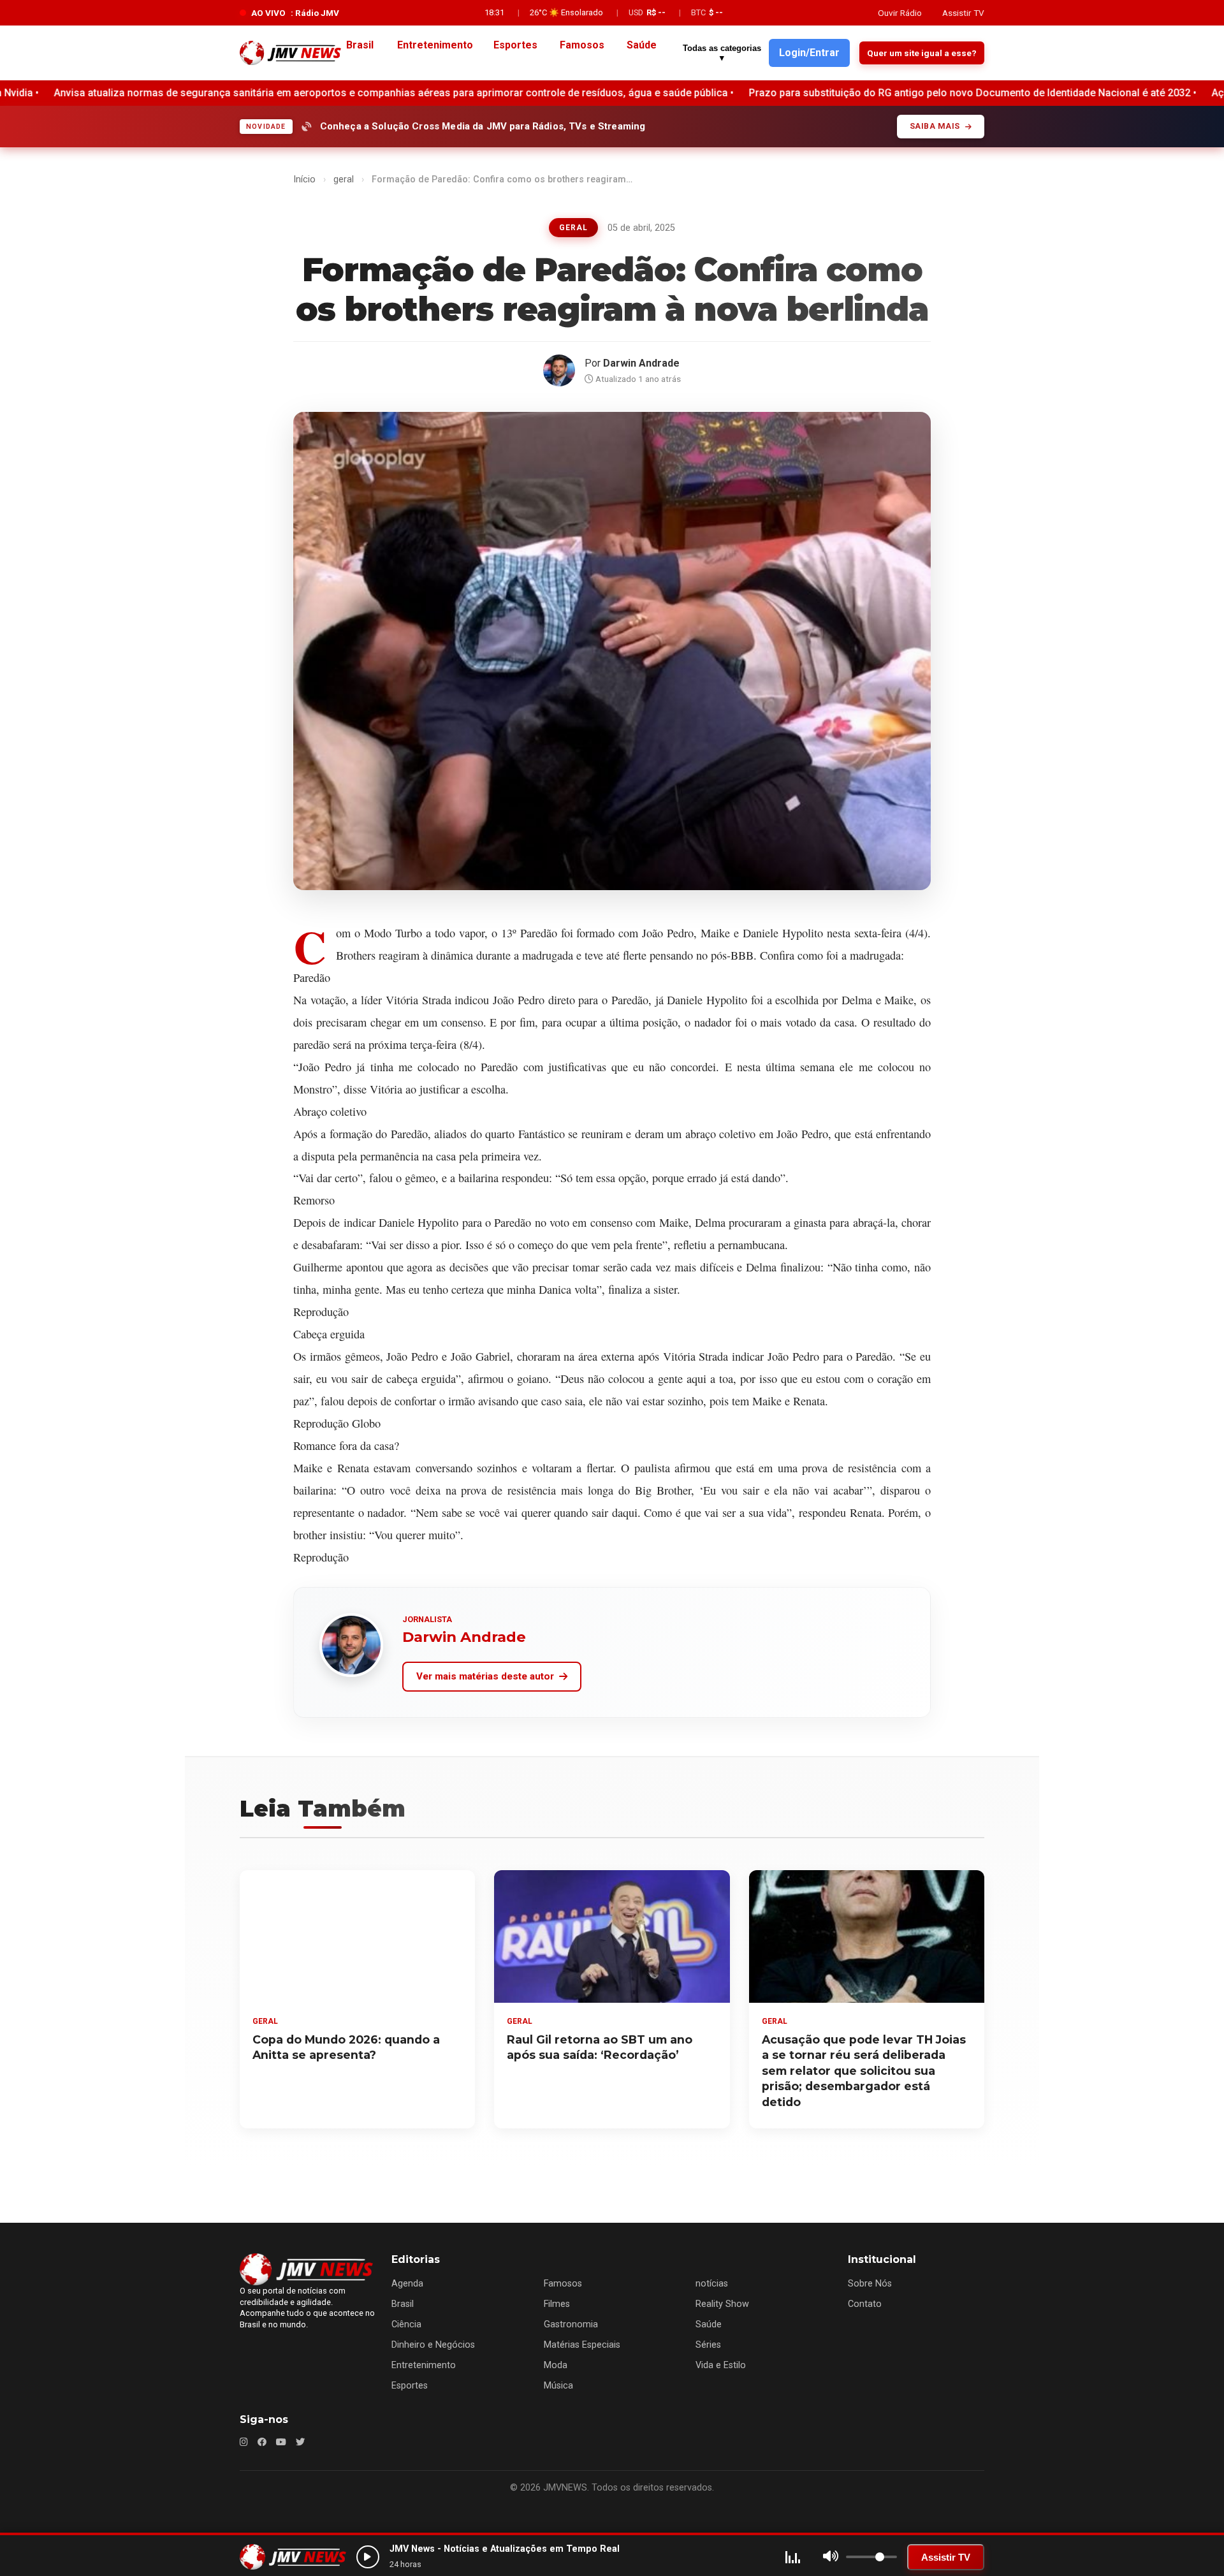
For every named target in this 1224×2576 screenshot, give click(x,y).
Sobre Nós (870, 2284)
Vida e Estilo (721, 2365)
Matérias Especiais (582, 2345)
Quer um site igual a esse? (922, 53)
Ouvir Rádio (900, 13)
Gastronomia (571, 2324)
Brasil (403, 2304)
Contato (865, 2304)
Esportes (410, 2386)
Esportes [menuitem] (515, 45)
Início (304, 179)
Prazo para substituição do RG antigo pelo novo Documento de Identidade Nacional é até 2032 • (499, 93)
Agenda (407, 2284)
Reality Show (722, 2304)
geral (344, 179)
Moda (556, 2365)
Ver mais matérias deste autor (485, 1676)
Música (558, 2386)
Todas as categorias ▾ (722, 53)
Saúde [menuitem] (642, 45)
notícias (712, 2284)
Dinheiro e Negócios (433, 2345)
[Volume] (831, 2557)
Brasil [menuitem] (360, 45)
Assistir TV (963, 13)
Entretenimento (424, 2365)
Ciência (406, 2324)
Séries (708, 2345)
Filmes (557, 2304)
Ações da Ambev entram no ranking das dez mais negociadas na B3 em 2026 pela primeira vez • (963, 93)
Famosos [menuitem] (582, 45)
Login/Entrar (809, 53)
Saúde (709, 2324)
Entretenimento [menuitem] (435, 45)
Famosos (563, 2284)
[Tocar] (368, 2557)
